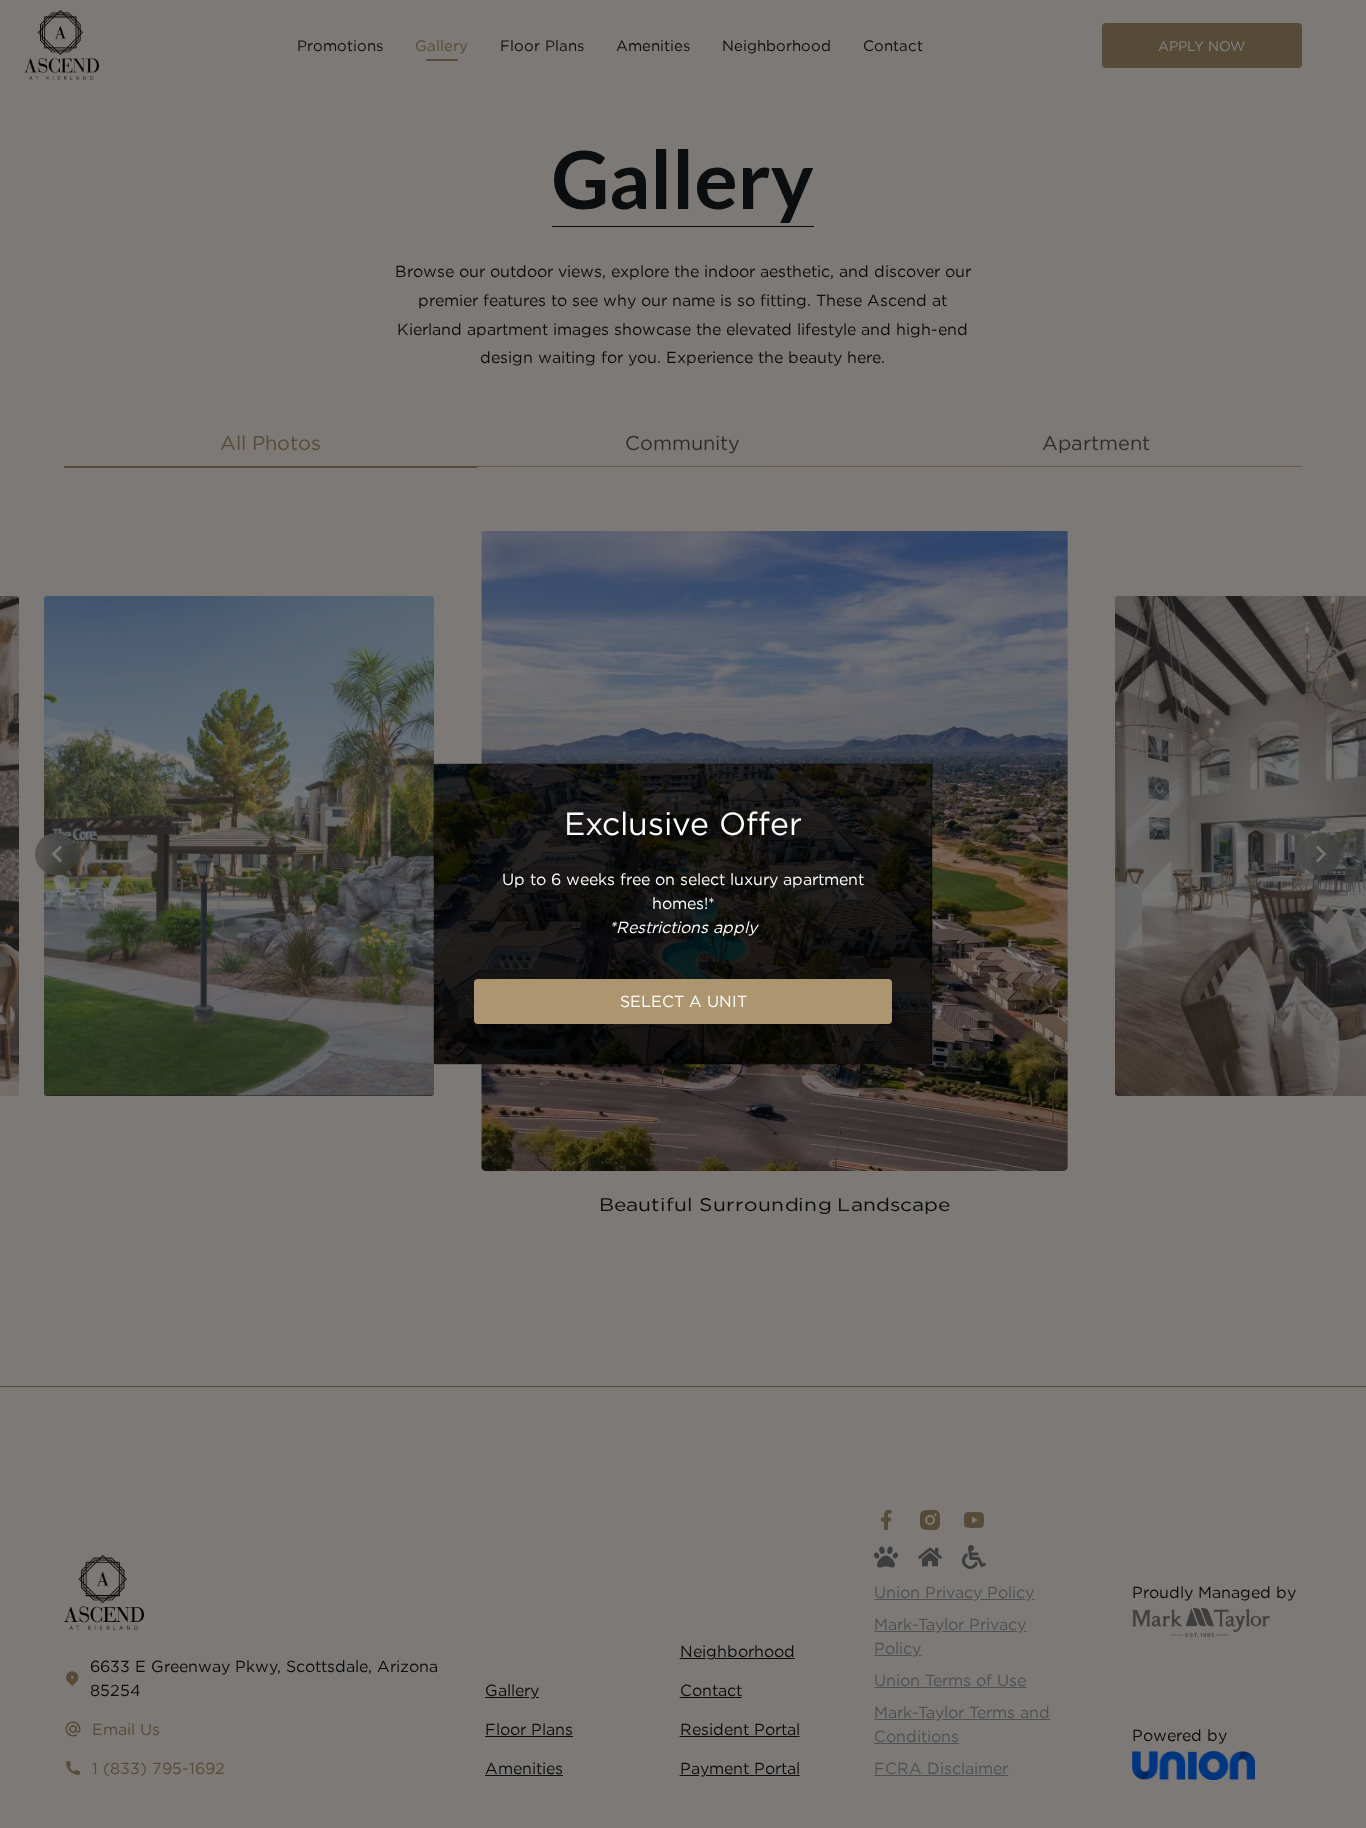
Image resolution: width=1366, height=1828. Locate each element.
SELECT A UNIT (683, 1001)
